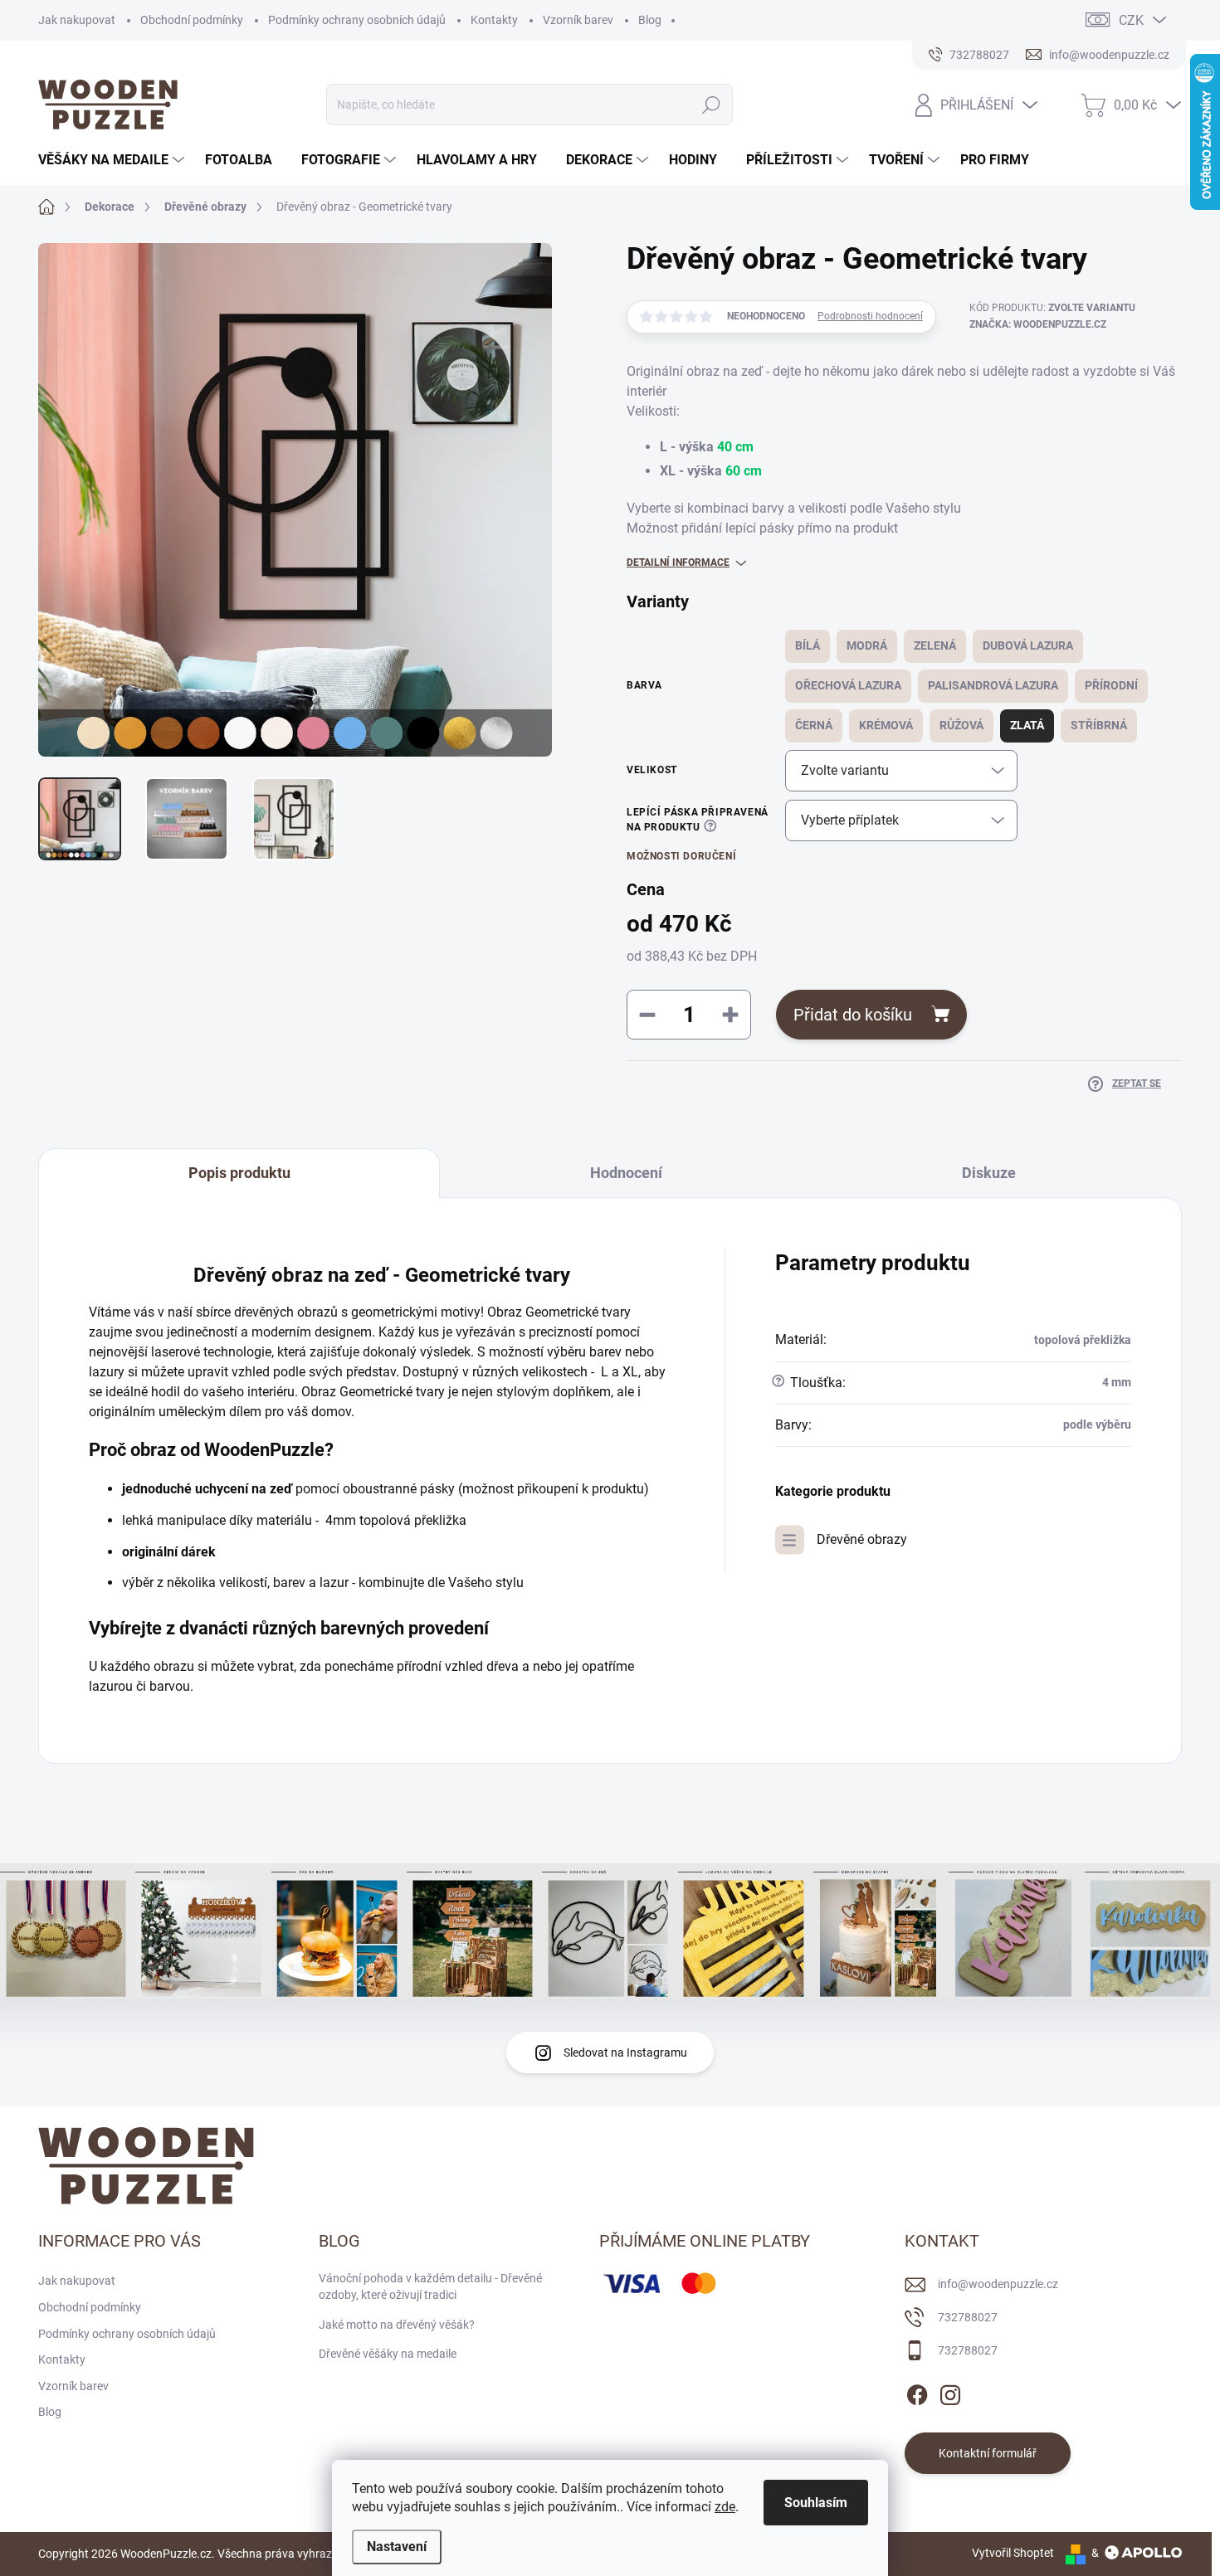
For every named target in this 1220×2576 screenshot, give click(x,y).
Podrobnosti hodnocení (870, 316)
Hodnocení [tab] (626, 1173)
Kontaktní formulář (988, 2453)
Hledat (711, 105)
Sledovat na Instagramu (625, 2053)
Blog (650, 20)
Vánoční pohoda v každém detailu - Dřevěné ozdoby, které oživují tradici (430, 2286)
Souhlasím (816, 2503)
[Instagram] (950, 2392)
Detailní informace (678, 562)
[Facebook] (917, 2392)
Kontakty (494, 20)
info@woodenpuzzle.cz (998, 2284)
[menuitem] (113, 160)
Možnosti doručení (681, 856)
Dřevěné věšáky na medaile (388, 2354)
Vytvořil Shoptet (1013, 2553)
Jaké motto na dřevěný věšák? (397, 2325)
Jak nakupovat (77, 20)
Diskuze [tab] (989, 1173)
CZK (1131, 20)
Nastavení (397, 2547)
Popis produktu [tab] (239, 1173)
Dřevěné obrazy (862, 1539)
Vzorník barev (578, 20)
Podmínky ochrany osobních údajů (357, 20)
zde (725, 2507)
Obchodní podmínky (192, 20)
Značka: (1038, 324)
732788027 (968, 2317)
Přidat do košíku (853, 1015)
